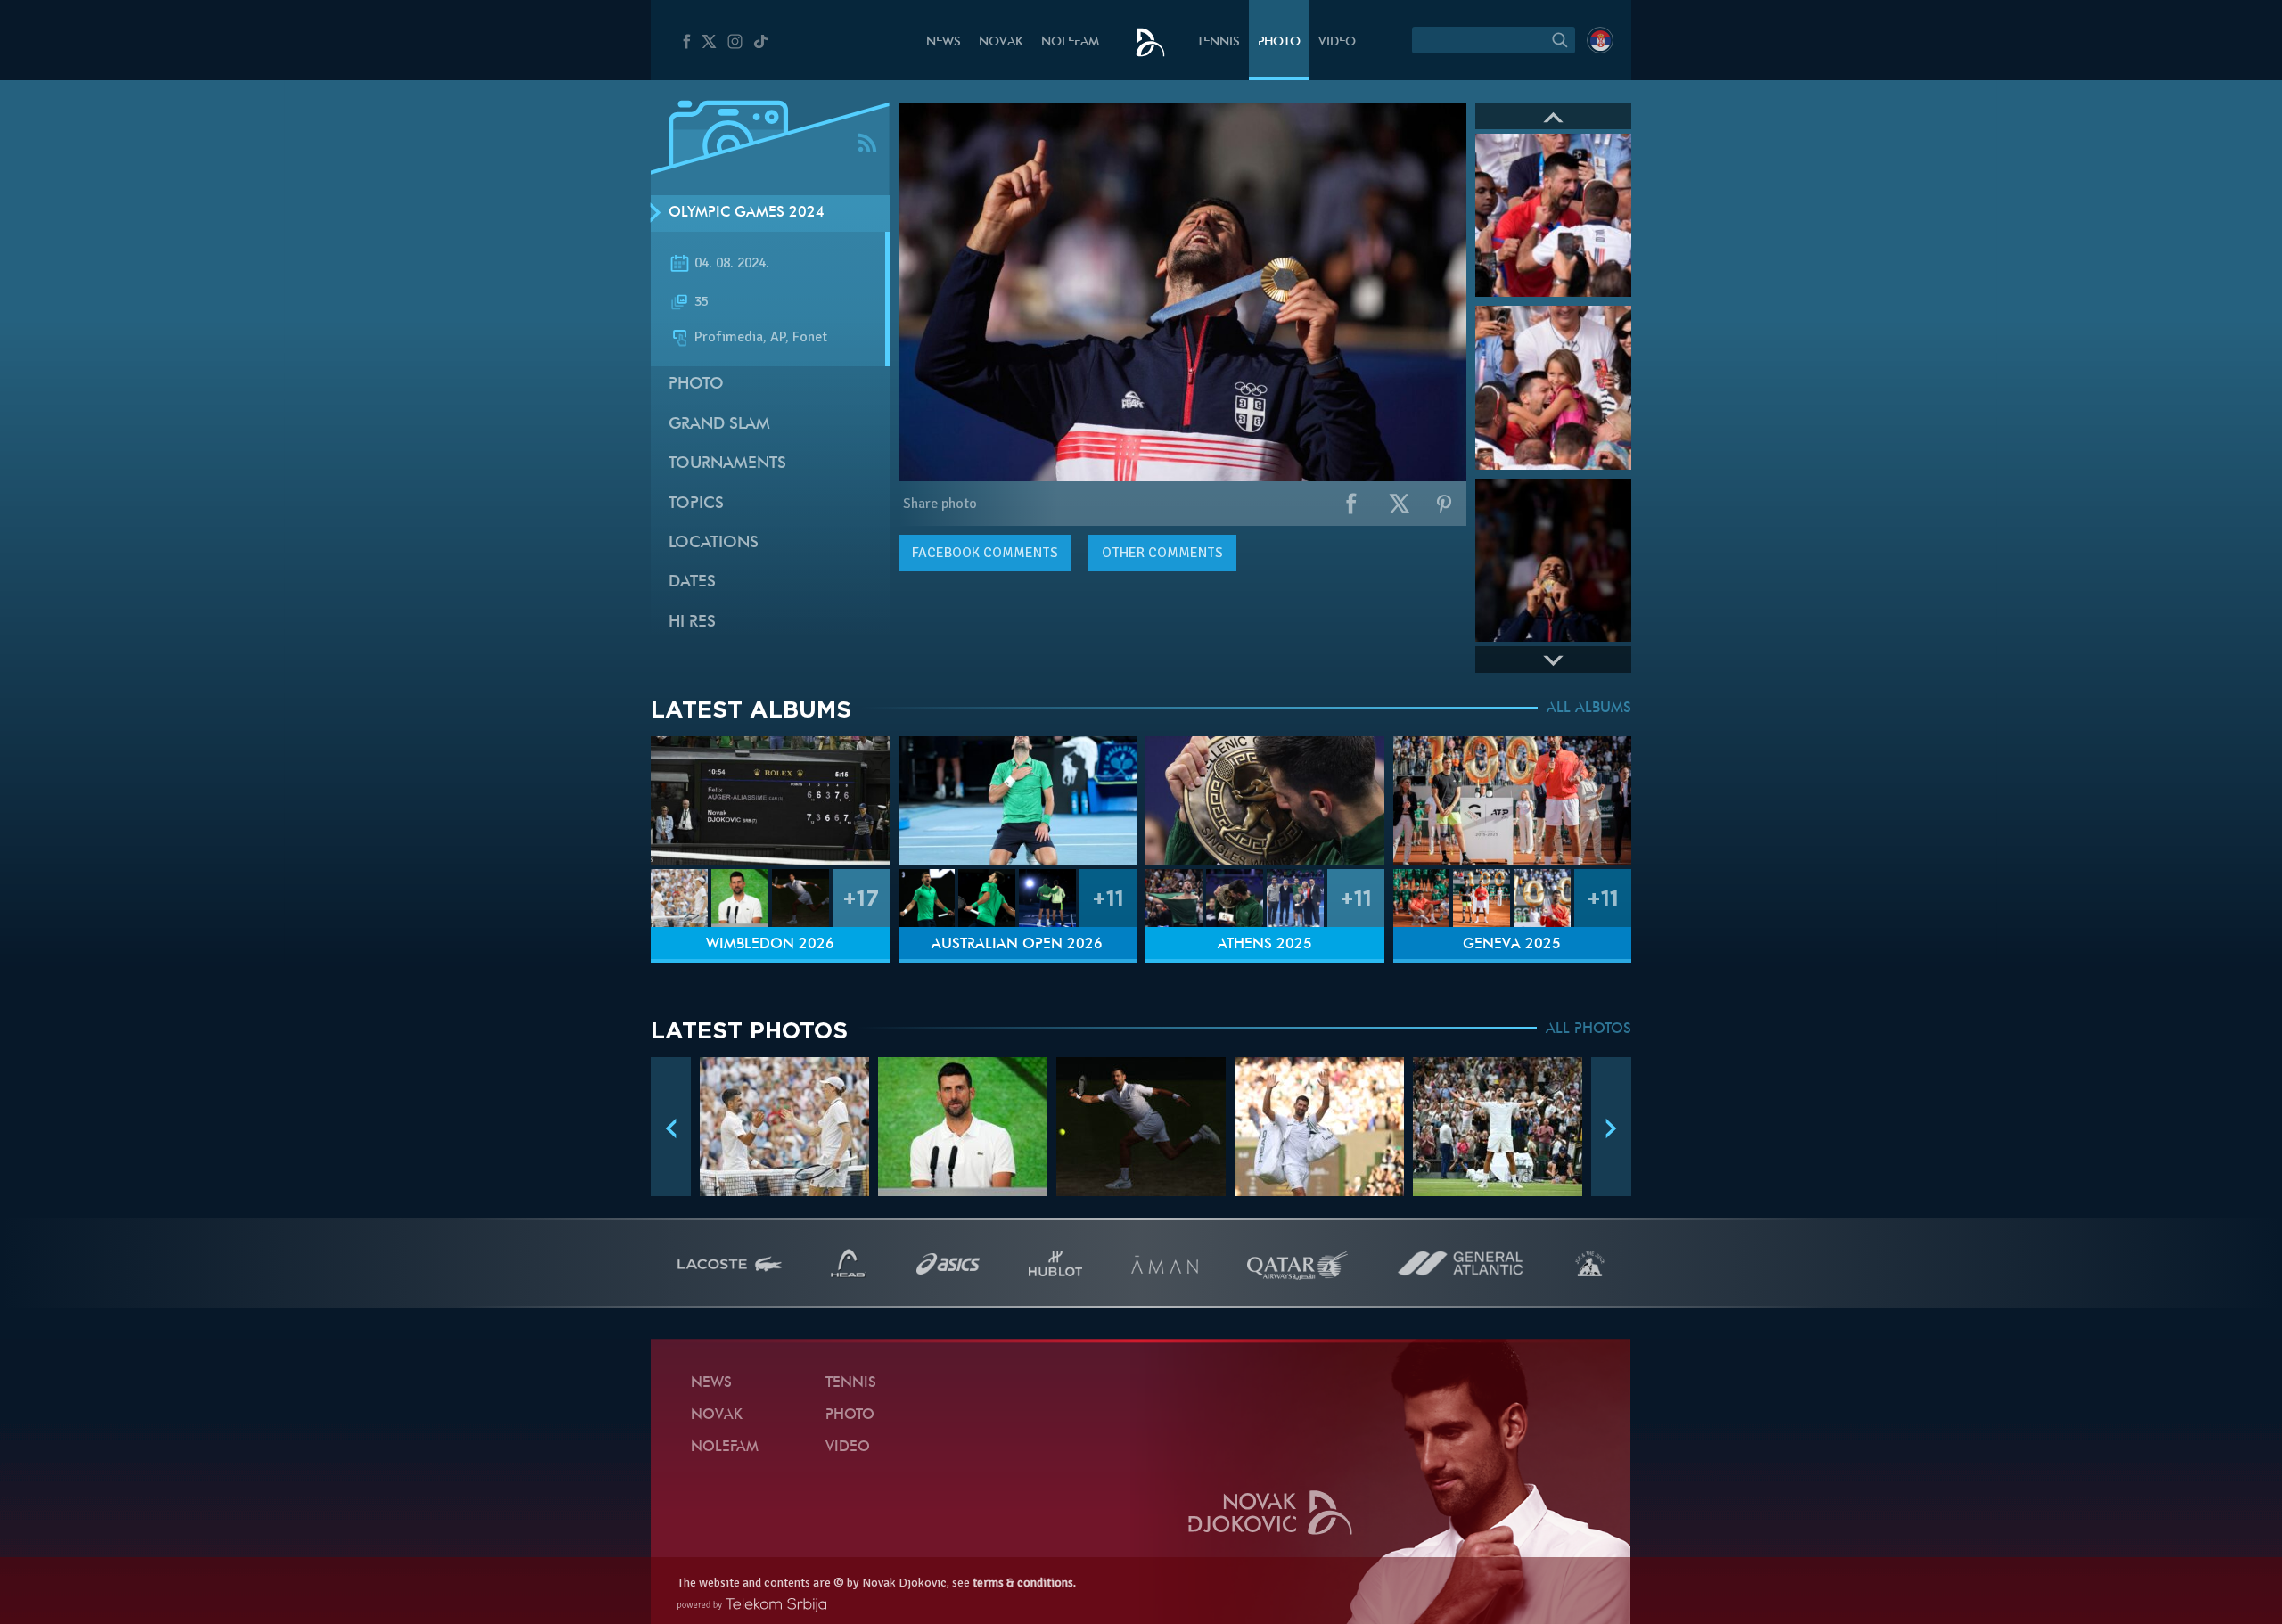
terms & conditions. (1024, 1583)
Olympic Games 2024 (747, 213)
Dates (692, 582)
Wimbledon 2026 (770, 945)
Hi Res (692, 623)
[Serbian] (1600, 40)
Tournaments (727, 464)
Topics (696, 504)
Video (1337, 42)
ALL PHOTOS (1588, 1029)
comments (985, 553)
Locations (714, 543)
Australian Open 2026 (1017, 945)
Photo (1279, 42)
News (944, 42)
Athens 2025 (1265, 945)
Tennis (1219, 42)
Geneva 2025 (1512, 945)
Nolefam (1070, 42)
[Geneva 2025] (1513, 801)
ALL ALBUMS (1589, 709)
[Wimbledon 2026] (770, 801)
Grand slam (719, 425)
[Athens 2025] (1265, 801)
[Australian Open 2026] (1018, 801)
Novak (1001, 42)
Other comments (1162, 553)
